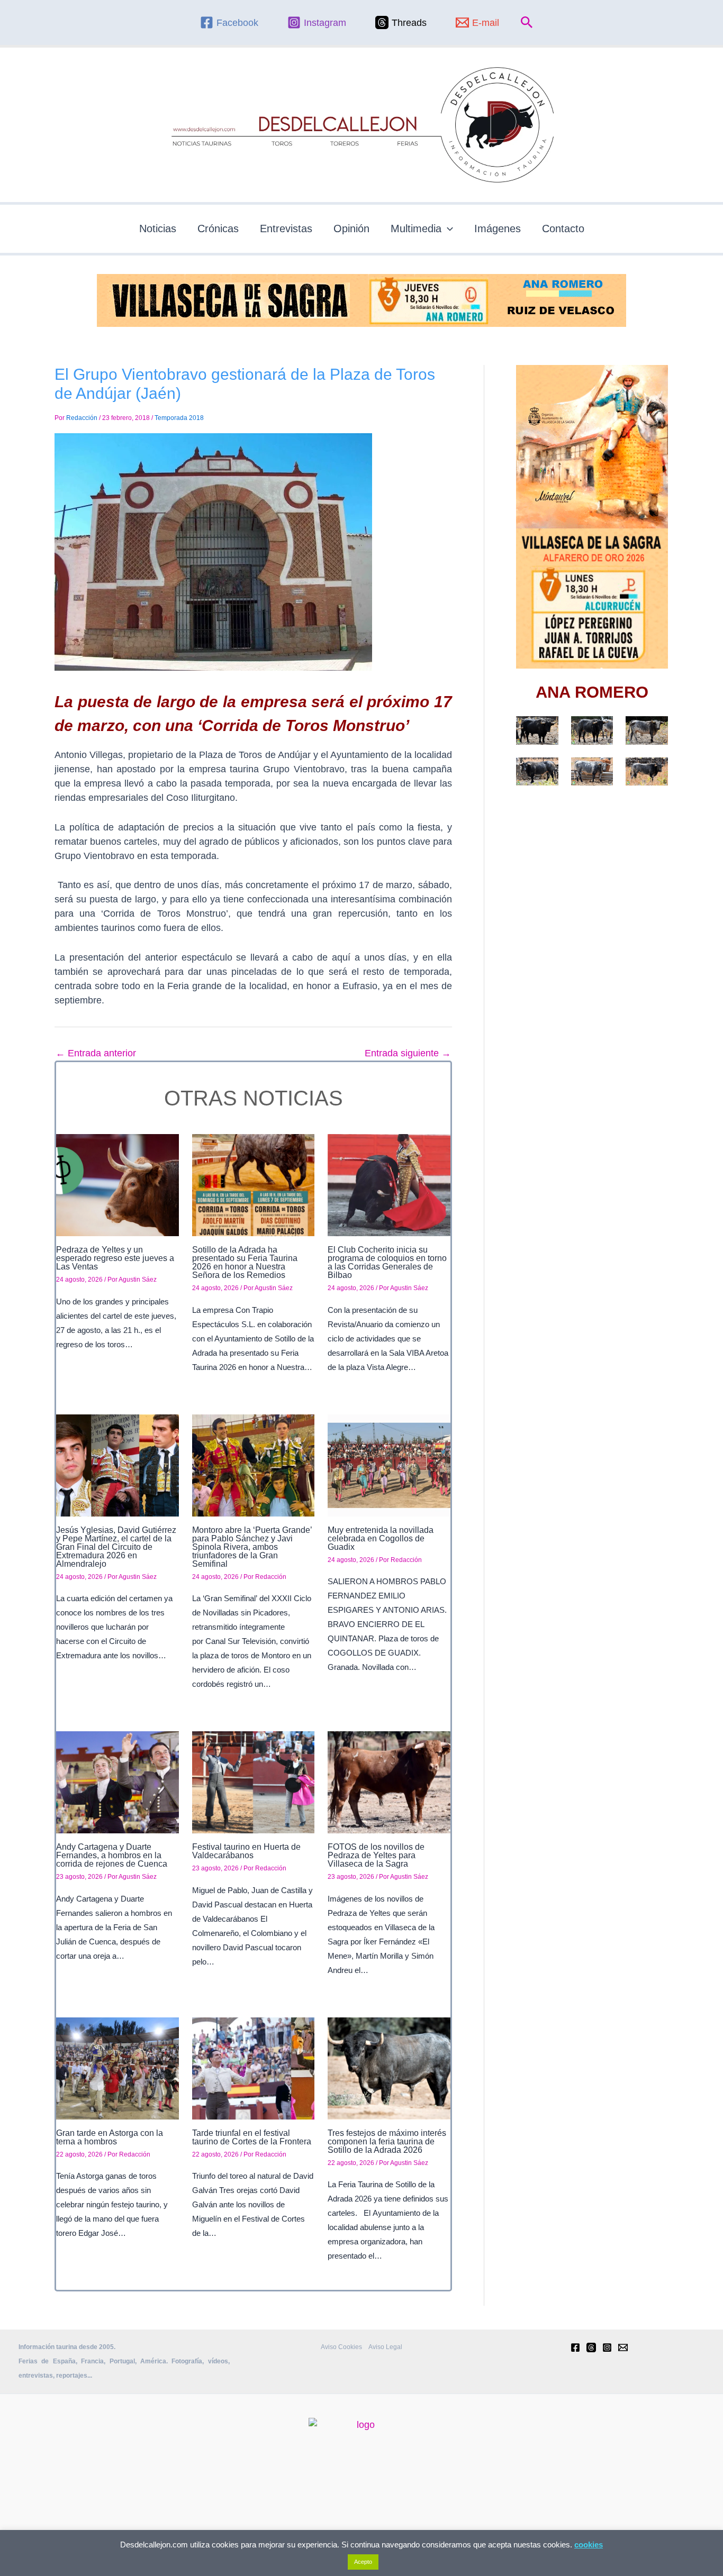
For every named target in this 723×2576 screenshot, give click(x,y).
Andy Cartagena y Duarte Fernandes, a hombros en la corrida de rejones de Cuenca (112, 1855)
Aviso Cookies (341, 2347)
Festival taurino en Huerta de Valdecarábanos (246, 1851)
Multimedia (416, 229)
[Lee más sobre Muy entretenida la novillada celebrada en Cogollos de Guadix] (389, 1465)
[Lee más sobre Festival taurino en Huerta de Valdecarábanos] (254, 1782)
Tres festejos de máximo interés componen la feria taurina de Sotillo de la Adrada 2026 (387, 2141)
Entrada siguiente (408, 1053)
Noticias (158, 229)
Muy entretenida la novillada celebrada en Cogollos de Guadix (381, 1538)
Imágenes (498, 229)
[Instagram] (607, 2347)
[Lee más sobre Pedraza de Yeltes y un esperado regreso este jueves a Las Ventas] (118, 1185)
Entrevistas (286, 229)
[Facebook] (575, 2347)
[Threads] (591, 2347)
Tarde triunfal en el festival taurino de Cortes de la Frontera (252, 2137)
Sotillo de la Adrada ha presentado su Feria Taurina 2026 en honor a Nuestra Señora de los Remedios (245, 1262)
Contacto (563, 229)
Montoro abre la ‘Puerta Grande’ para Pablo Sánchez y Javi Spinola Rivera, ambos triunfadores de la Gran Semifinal (252, 1547)
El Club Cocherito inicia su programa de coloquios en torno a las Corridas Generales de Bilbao (387, 1262)
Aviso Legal (385, 2347)
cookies (589, 2545)
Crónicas (218, 229)
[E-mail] (623, 2347)
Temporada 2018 (179, 418)
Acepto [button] (363, 2562)
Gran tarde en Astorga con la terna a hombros (110, 2137)
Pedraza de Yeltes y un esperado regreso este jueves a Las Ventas (115, 1258)
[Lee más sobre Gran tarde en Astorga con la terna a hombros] (118, 2068)
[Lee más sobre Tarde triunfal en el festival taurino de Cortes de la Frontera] (254, 2068)
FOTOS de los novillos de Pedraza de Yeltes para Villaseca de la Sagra (376, 1855)
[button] (527, 23)
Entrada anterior (96, 1053)
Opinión (351, 229)
